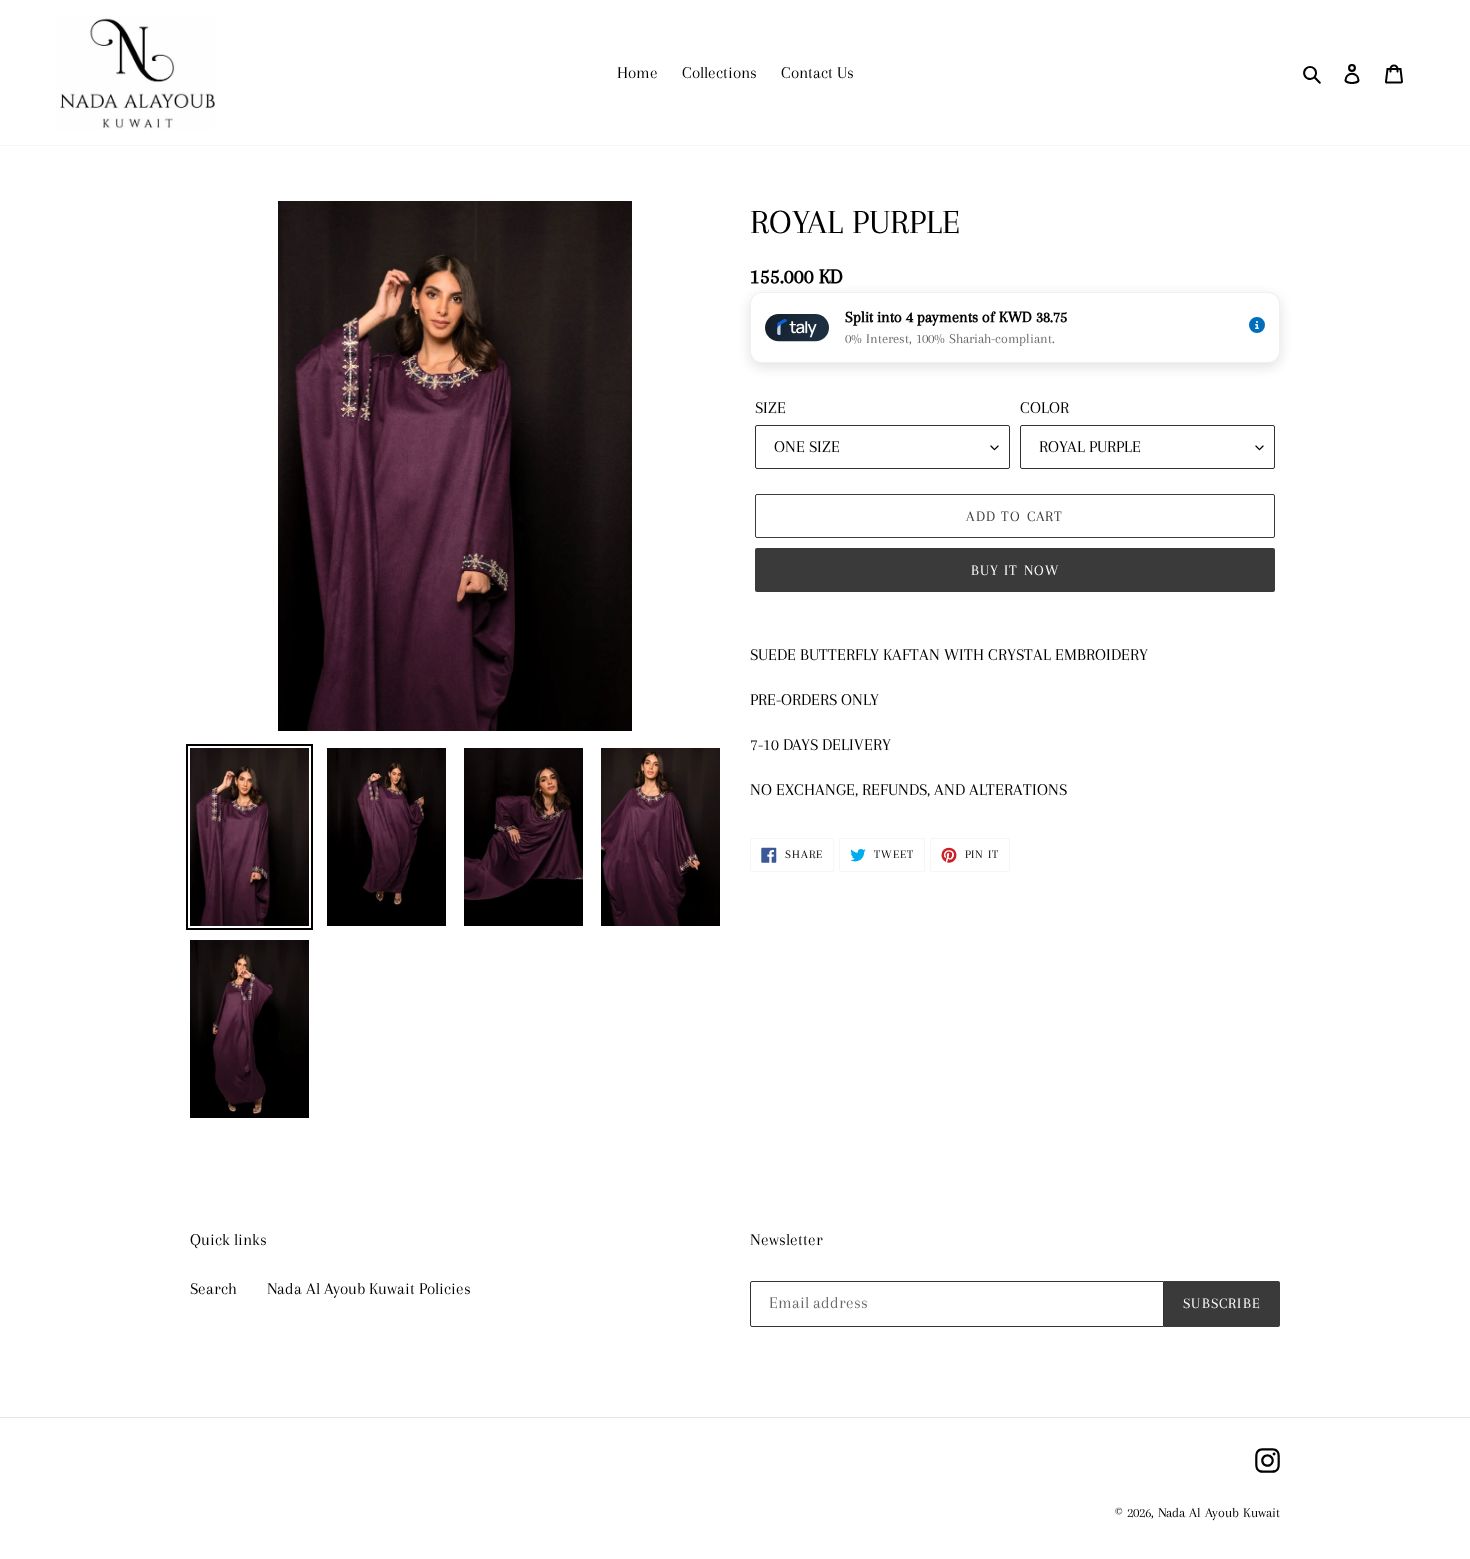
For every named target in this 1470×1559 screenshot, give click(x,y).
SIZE (770, 407)
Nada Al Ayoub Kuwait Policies (369, 1288)
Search (213, 1288)
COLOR (1044, 407)
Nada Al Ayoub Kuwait (1219, 1512)
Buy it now (1015, 570)
